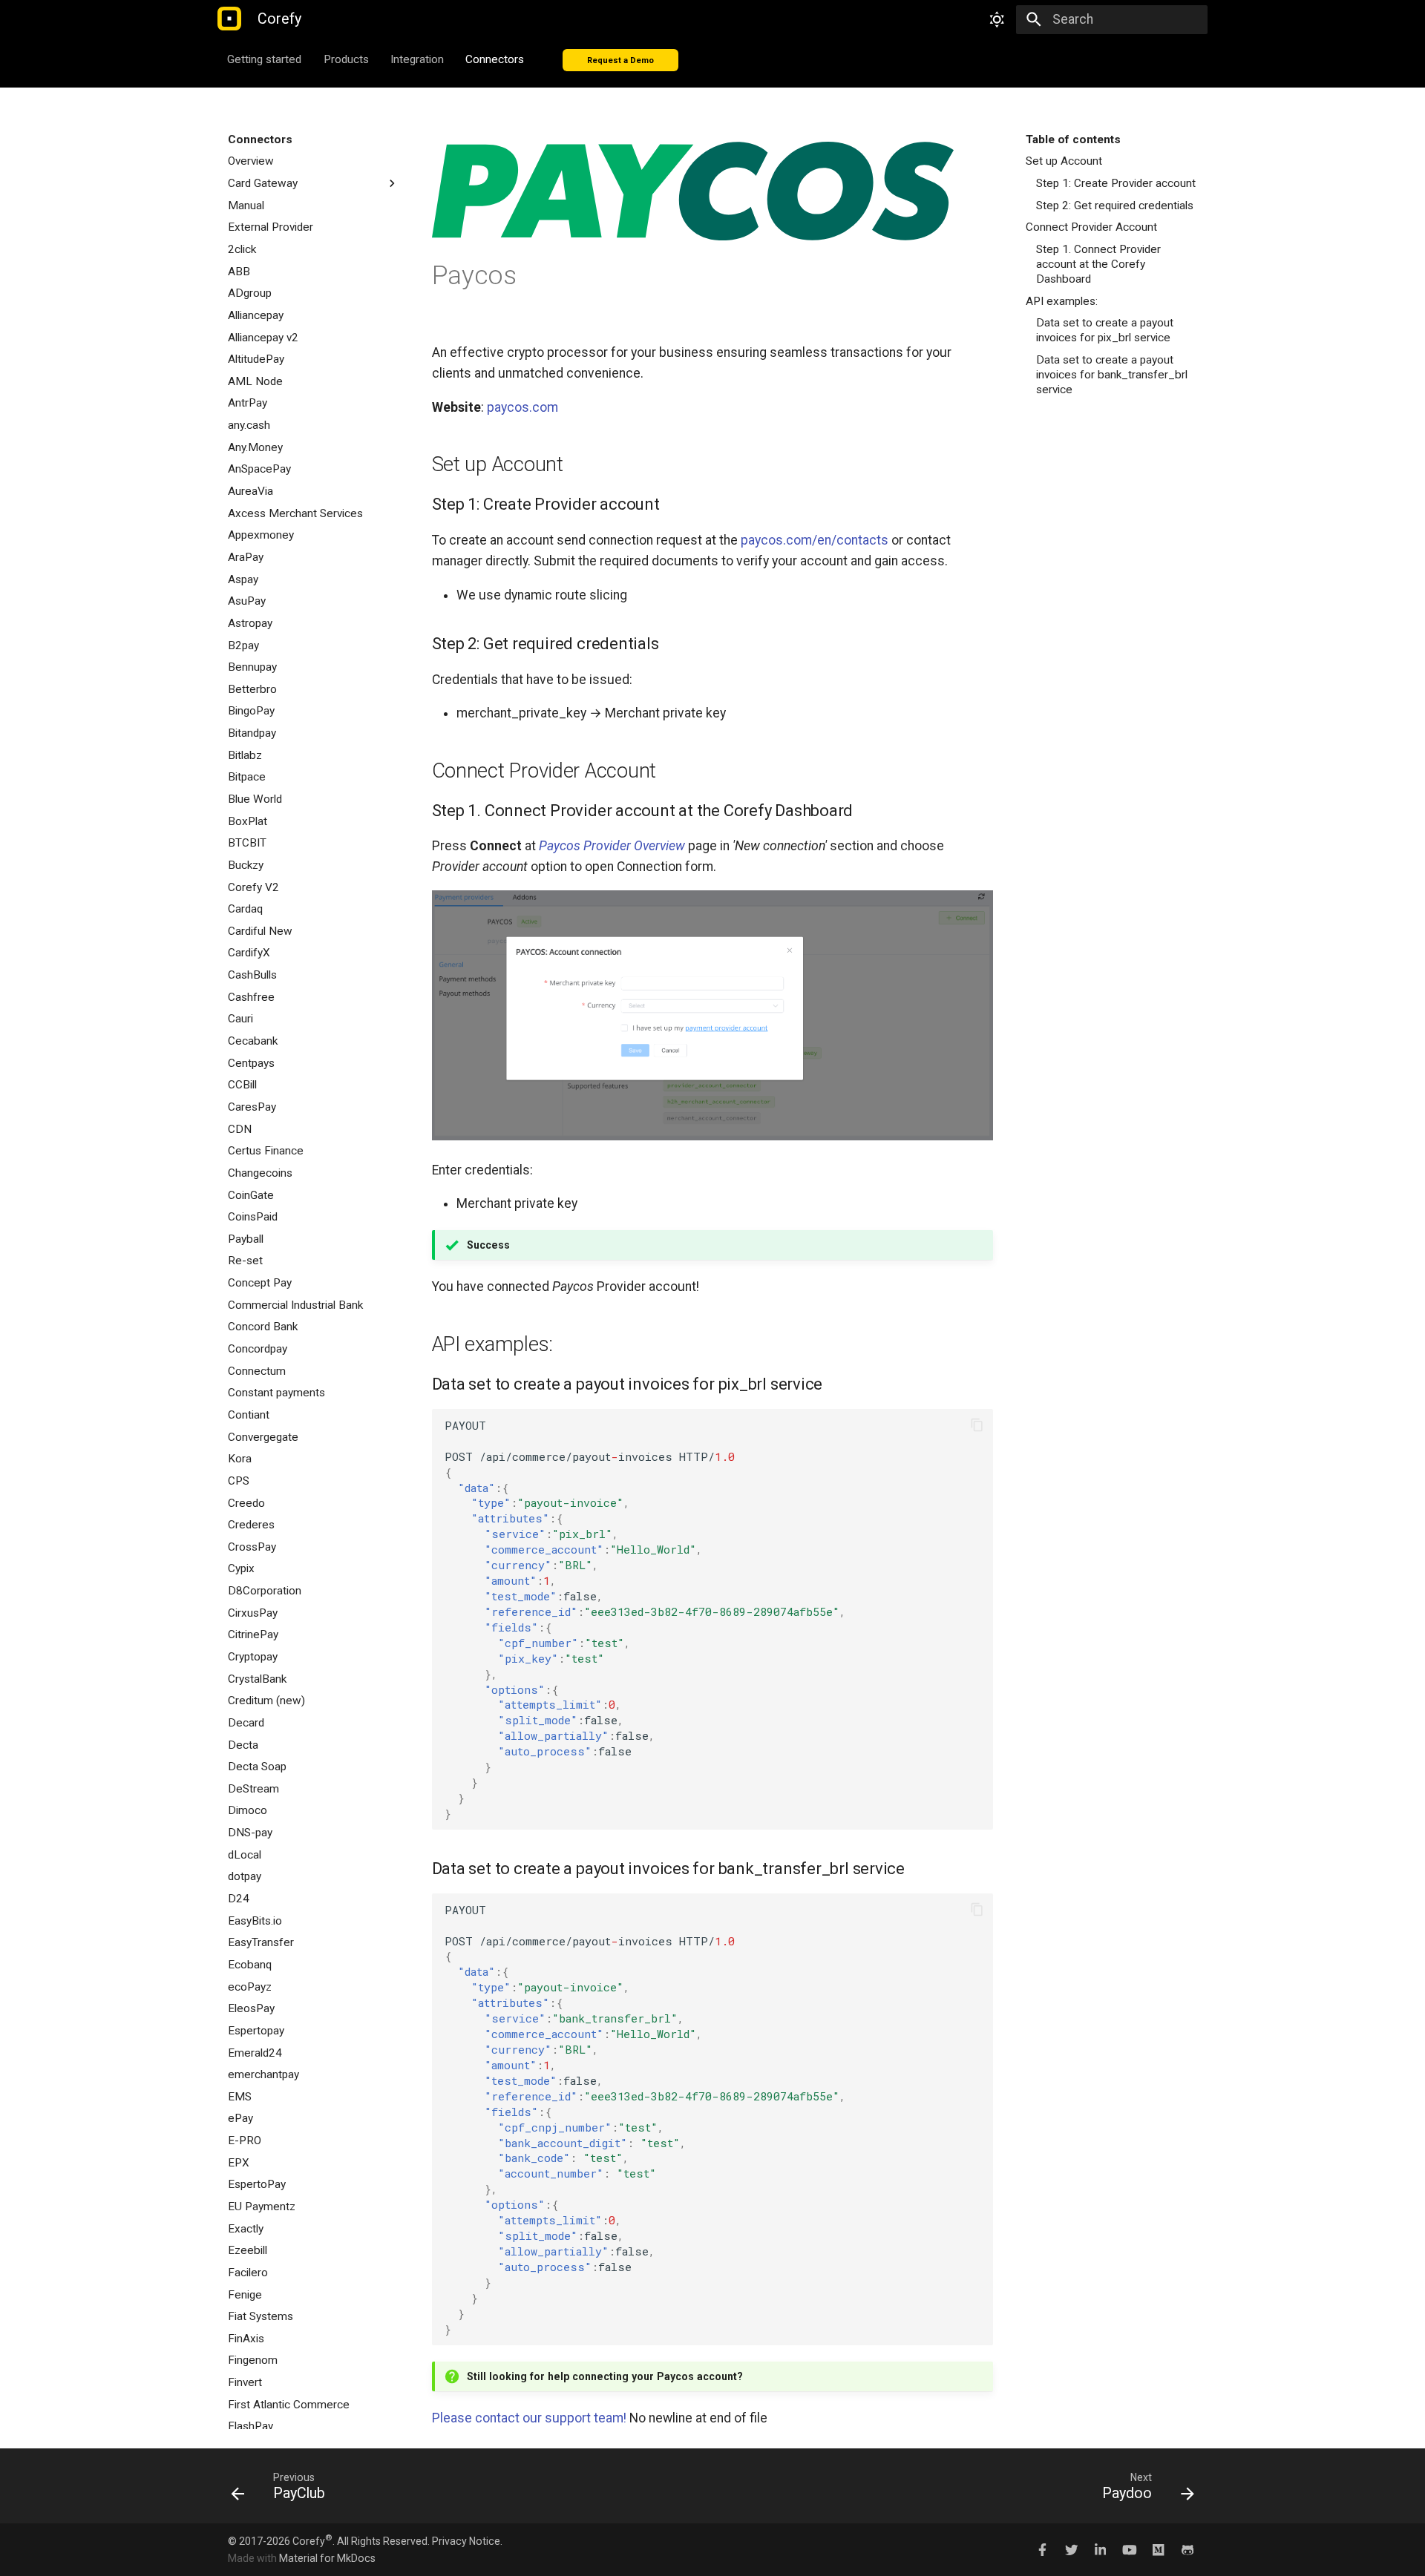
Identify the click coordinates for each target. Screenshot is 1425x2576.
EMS (240, 2097)
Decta (243, 1745)
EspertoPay (257, 2184)
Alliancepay (256, 315)
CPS (239, 1481)
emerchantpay (263, 2074)
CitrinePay (253, 1634)
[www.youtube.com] (1129, 2549)
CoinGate (251, 1195)
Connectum (257, 1371)
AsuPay (247, 601)
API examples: (1062, 301)
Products (346, 59)
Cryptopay (253, 1657)
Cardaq (245, 909)
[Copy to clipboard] (977, 1425)
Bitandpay (252, 733)
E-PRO (245, 2140)
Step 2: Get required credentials (1115, 206)
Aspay (243, 579)
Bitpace (247, 777)
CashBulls (252, 975)
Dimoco (248, 1810)
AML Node (255, 381)
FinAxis (246, 2339)
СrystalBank (257, 1679)
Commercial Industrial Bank (295, 1305)
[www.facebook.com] (1042, 2549)
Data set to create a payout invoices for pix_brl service (1105, 330)
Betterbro (252, 689)
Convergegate (263, 1437)
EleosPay (251, 2008)
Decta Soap (257, 1767)
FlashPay (250, 2426)
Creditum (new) (266, 1701)
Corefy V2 (253, 887)
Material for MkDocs (327, 2558)
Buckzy (246, 865)
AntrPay (248, 403)
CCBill (242, 1085)
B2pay (243, 645)
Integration (417, 59)
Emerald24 (255, 2053)
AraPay (246, 557)
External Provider (271, 227)
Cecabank (253, 1041)
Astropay (250, 623)
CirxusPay (253, 1613)
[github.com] (1188, 2549)
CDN (240, 1129)
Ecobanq (250, 1965)
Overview (251, 161)
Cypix (241, 1568)
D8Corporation (265, 1591)
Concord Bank (263, 1327)
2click (242, 249)
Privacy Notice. (467, 2541)
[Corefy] (229, 20)
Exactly (246, 2229)
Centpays (251, 1063)
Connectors (495, 59)
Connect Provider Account (1091, 227)
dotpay (245, 1876)
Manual (246, 206)
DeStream (253, 1789)
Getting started (265, 59)
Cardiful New (260, 931)
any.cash (249, 425)
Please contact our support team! (529, 2418)
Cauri (240, 1019)
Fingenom (253, 2360)
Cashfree (251, 997)
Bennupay (252, 667)
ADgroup (250, 293)
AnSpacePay (259, 469)
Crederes (251, 1525)
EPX (239, 2163)
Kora (240, 1459)
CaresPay (252, 1107)
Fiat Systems (261, 2316)
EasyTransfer (261, 1942)
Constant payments (276, 1393)
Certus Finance (266, 1151)
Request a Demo (620, 60)
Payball (246, 1239)
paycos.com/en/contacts (815, 540)
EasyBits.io (255, 1921)
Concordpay (258, 1349)
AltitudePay (256, 359)
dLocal (245, 1855)
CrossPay (252, 1547)
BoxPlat (248, 821)
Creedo (246, 1503)
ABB (239, 272)
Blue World (255, 799)
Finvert (245, 2382)
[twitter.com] (1071, 2549)
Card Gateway (263, 183)
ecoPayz (250, 1987)
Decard (246, 1723)
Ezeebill (248, 2250)
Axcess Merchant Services (295, 513)
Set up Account (1064, 161)
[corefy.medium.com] (1158, 2549)
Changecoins (260, 1173)
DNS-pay (250, 1833)
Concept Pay (260, 1283)
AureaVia (250, 491)
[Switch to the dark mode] (997, 19)
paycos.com (522, 407)
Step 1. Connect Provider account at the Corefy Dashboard (1098, 264)
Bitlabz (245, 755)
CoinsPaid (253, 1217)
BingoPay (251, 711)
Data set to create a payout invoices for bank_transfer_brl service (1112, 375)
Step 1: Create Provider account (1116, 183)
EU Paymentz (262, 2207)
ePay (240, 2118)
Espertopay (256, 2031)
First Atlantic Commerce (289, 2405)
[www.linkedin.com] (1100, 2549)
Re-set (245, 1261)
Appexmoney (261, 535)
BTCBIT (247, 843)
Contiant (249, 1415)
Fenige (245, 2295)
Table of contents (1073, 139)
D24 (239, 1899)
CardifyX (249, 953)
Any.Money (255, 447)
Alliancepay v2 (263, 338)
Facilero (248, 2273)
